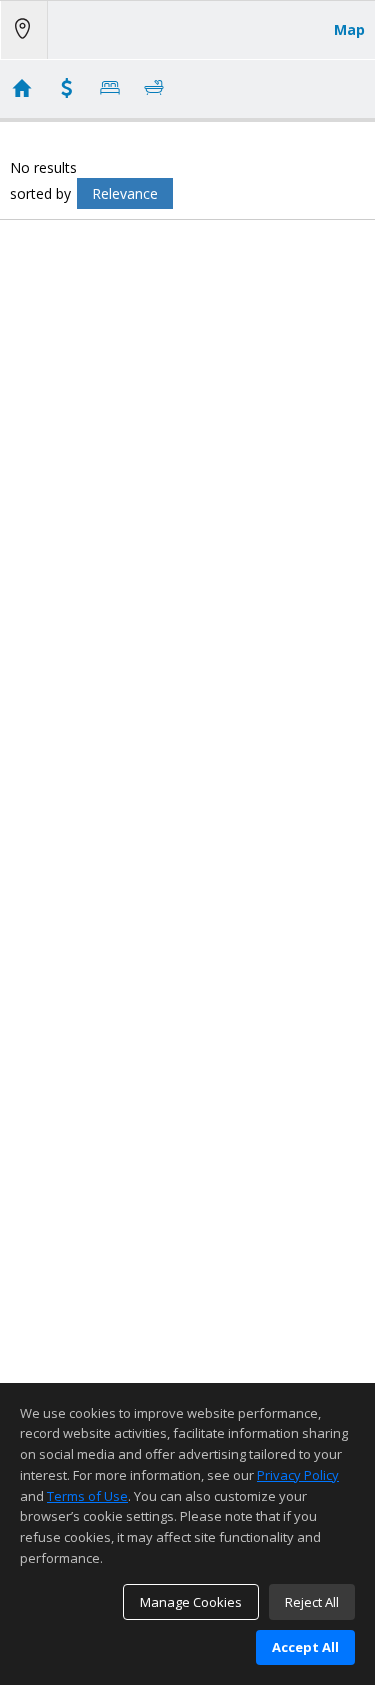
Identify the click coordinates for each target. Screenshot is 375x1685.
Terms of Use (87, 1496)
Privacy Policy (298, 1475)
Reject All (312, 1602)
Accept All (305, 1647)
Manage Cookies (191, 1602)
